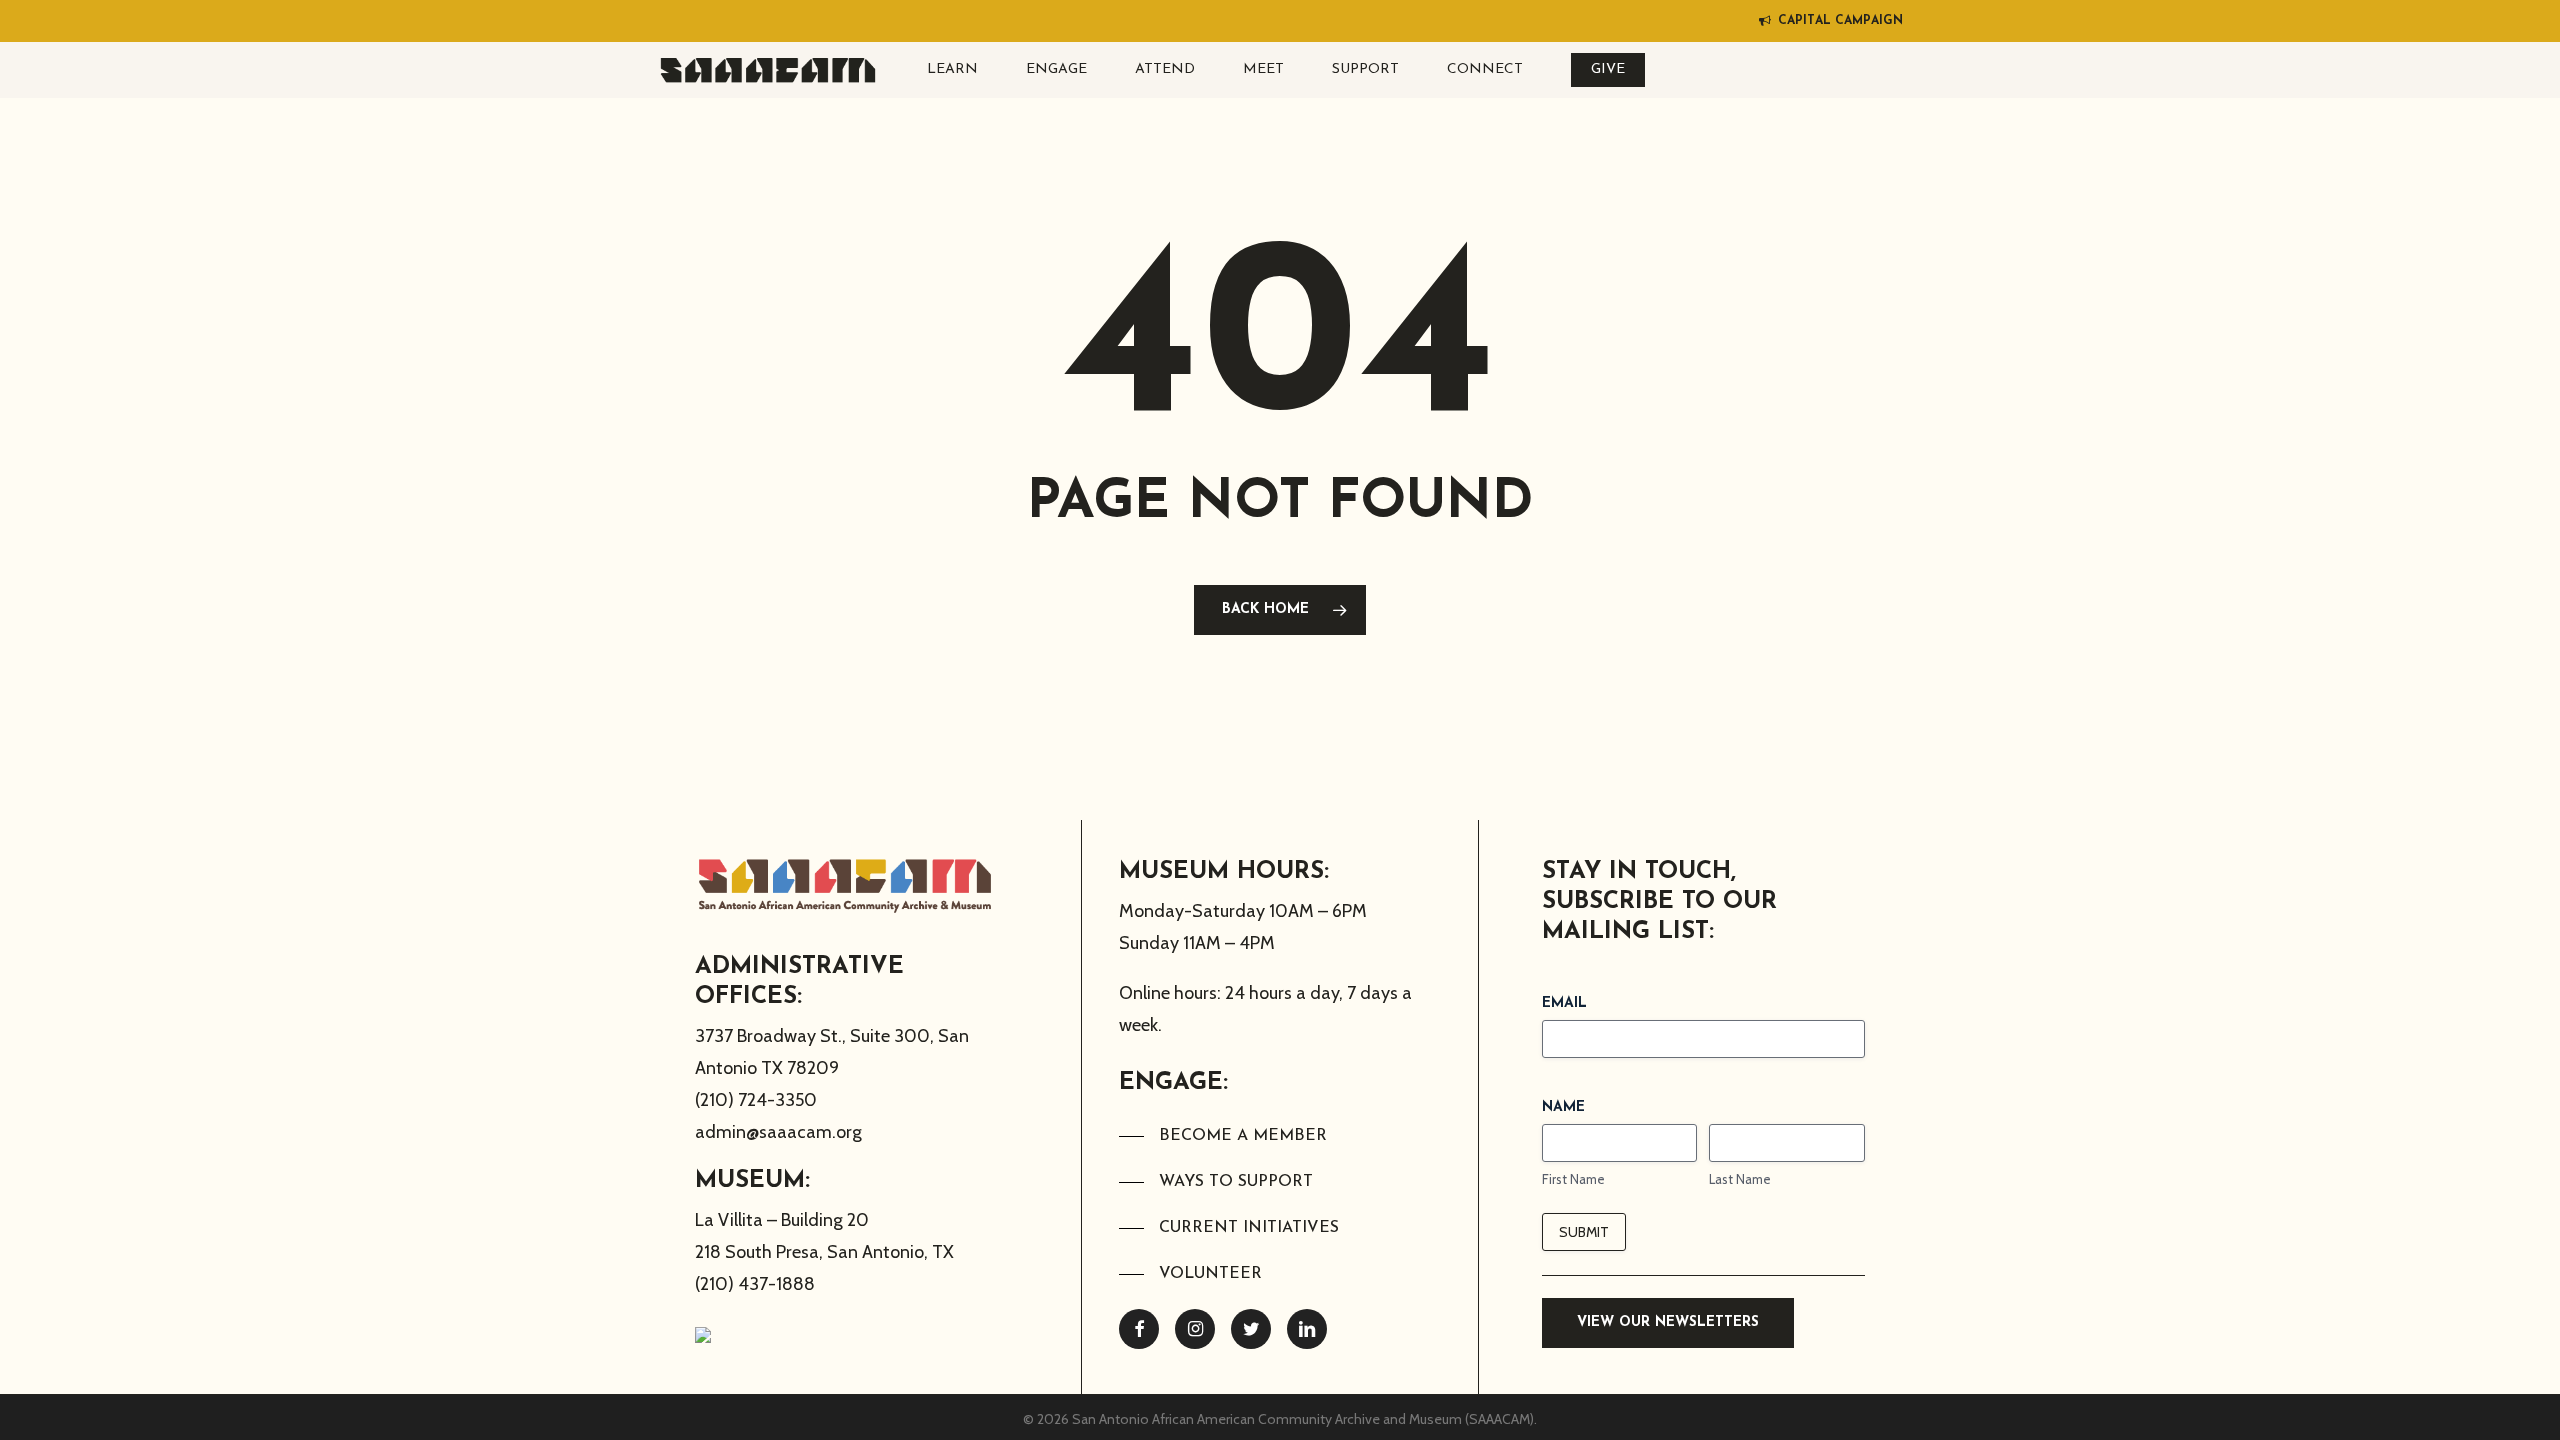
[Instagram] (1195, 1329)
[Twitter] (1251, 1329)
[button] (1223, 1136)
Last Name (1740, 1179)
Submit (1584, 1232)
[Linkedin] (1307, 1329)
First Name (1573, 1179)
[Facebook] (1139, 1329)
